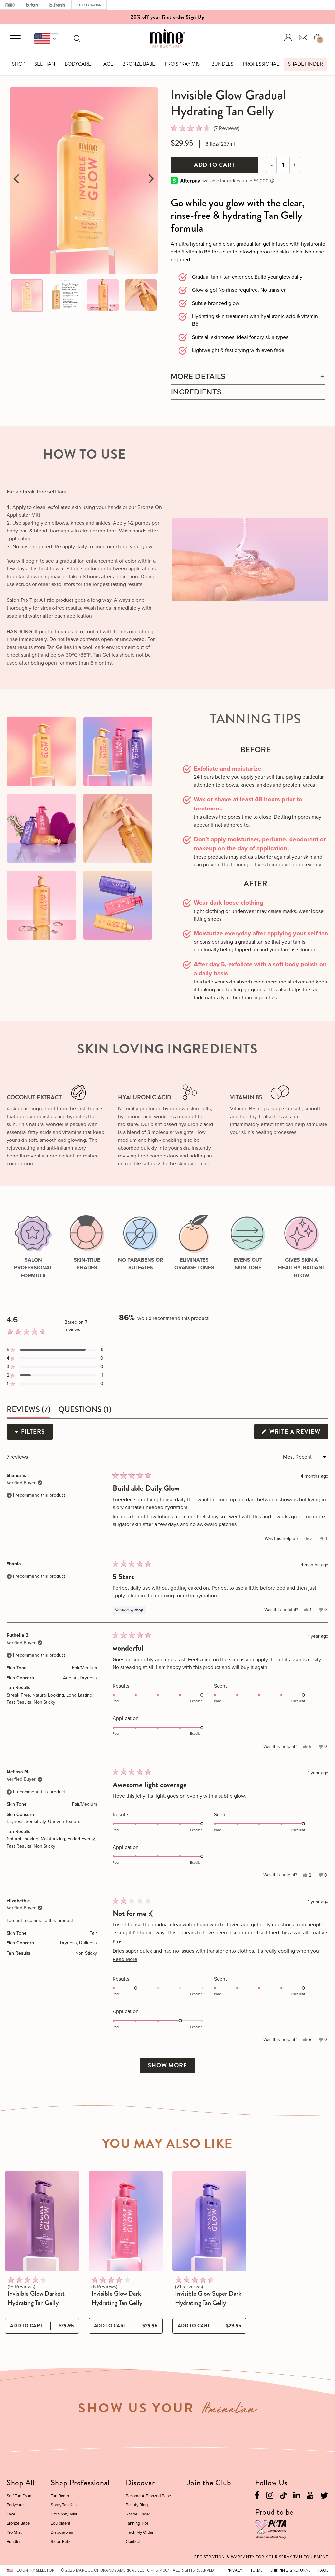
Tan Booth (60, 2496)
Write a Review (298, 1433)
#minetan (229, 2411)
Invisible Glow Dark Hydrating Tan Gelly (117, 2298)
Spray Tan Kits (64, 2505)
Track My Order (140, 2532)
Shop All (21, 2483)
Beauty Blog (137, 2505)
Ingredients (196, 392)
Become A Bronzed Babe (148, 2496)
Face (107, 64)
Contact (133, 2541)
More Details (198, 377)
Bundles (222, 64)
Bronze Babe (139, 64)
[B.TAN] (32, 5)
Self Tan (45, 64)
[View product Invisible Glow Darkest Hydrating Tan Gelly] (42, 2221)
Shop (19, 64)
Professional (261, 64)
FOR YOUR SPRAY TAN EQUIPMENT (261, 2557)
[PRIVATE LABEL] (89, 5)
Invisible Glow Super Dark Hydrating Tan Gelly (208, 2298)
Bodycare (78, 64)
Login (288, 37)
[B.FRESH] (58, 5)
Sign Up (195, 16)
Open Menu (15, 39)
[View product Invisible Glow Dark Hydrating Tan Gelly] (126, 2221)
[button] (46, 39)
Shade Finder (305, 64)
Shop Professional (80, 2483)
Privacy (235, 2570)
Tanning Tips (137, 2523)
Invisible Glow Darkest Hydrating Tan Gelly (36, 2298)
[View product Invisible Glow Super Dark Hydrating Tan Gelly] (209, 2221)
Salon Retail (62, 2541)
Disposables (62, 2532)
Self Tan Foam (20, 2496)
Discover (140, 2483)
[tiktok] (283, 2495)
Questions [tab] (85, 1410)
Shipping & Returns (291, 2570)
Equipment (61, 2523)
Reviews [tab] (28, 1410)
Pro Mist (14, 2532)
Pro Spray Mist (183, 64)
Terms (256, 2570)
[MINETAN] (10, 5)
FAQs (323, 2570)
